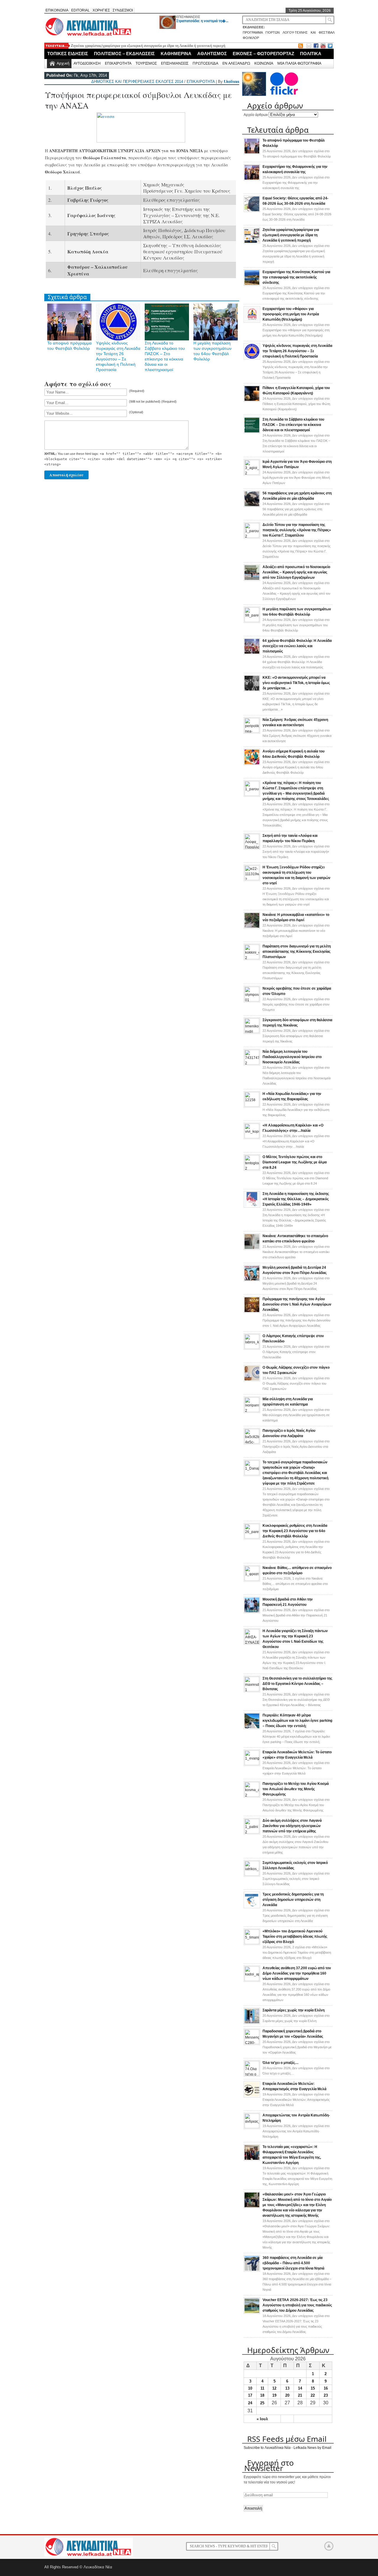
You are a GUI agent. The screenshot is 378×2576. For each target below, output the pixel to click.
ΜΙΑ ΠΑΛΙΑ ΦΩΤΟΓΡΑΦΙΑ (299, 63)
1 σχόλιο (295, 1584)
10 (250, 2388)
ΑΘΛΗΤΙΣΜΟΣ (212, 54)
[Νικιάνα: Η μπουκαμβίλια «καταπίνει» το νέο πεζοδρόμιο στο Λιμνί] (252, 927)
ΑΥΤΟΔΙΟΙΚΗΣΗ (87, 63)
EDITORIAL (80, 10)
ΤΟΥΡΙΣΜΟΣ (146, 63)
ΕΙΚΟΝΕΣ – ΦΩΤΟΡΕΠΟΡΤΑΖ (263, 54)
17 (250, 2395)
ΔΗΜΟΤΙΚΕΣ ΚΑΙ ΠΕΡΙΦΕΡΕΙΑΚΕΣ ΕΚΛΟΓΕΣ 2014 (137, 82)
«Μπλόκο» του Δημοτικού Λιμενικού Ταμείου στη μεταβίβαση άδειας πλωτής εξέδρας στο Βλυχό (295, 1936)
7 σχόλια (296, 1737)
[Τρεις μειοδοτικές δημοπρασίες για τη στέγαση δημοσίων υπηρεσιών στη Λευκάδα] (252, 1907)
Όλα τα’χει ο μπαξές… (281, 2063)
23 (326, 2395)
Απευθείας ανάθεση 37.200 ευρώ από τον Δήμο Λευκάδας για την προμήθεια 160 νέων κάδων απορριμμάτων (297, 1973)
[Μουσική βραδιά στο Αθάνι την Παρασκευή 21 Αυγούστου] (252, 1612)
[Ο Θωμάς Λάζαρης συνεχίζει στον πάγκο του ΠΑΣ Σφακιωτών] (252, 1380)
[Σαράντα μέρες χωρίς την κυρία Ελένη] (252, 2023)
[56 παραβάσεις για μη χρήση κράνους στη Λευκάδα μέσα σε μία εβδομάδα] (252, 506)
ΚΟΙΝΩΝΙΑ (264, 63)
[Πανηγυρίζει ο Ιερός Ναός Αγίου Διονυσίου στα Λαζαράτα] (252, 1442)
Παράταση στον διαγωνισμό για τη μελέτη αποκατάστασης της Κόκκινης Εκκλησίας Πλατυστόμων (297, 952)
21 (300, 2395)
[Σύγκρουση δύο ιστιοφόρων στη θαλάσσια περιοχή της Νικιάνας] (252, 1032)
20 (287, 2395)
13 (287, 2388)
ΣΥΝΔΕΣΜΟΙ (123, 10)
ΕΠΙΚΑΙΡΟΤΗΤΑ (118, 63)
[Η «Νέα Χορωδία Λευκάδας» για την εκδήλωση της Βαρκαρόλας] (252, 1106)
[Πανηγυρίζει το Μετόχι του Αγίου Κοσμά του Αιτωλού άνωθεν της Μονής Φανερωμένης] (252, 1796)
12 (274, 2388)
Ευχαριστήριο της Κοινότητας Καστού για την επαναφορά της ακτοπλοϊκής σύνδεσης (296, 277)
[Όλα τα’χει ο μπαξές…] (252, 2075)
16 (326, 2388)
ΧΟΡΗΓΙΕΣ (101, 10)
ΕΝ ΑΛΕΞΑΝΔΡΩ (236, 63)
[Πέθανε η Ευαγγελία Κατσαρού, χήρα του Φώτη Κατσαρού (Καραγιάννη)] (252, 401)
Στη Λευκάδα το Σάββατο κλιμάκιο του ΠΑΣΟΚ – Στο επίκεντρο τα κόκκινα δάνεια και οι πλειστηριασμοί (293, 425)
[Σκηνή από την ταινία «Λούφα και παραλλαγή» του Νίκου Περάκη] (252, 847)
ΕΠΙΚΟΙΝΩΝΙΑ (57, 10)
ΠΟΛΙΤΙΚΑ (311, 54)
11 (262, 2388)
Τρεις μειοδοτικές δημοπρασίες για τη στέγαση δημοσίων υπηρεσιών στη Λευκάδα (293, 1900)
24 (250, 2403)
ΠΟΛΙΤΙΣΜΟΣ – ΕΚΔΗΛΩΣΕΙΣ (124, 54)
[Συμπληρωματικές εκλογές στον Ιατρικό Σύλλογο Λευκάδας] (252, 1875)
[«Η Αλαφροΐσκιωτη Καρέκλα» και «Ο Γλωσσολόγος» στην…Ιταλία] (252, 1137)
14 (300, 2388)
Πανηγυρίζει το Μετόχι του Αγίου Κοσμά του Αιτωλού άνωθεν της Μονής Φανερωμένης (296, 1789)
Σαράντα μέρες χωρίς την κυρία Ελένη (294, 2010)
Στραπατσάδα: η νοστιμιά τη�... (202, 21)
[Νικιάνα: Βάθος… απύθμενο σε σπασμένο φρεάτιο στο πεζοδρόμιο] (252, 1580)
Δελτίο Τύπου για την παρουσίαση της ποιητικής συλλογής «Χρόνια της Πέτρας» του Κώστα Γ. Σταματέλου (297, 530)
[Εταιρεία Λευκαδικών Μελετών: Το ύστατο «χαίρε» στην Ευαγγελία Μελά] (252, 1764)
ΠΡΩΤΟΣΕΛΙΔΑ (205, 63)
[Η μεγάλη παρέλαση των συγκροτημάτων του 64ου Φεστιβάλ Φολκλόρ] (252, 621)
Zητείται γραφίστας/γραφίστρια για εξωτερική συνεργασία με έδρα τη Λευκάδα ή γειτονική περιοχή (148, 46)
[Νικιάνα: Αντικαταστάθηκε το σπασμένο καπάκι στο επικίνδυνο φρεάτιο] (252, 1249)
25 (262, 2403)
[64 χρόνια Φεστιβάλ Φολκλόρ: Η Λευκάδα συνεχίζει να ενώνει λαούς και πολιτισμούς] (252, 653)
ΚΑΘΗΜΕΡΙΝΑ (176, 54)
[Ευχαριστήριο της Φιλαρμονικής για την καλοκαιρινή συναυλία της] (252, 179)
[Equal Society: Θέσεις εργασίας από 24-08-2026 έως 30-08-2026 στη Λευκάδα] (252, 211)
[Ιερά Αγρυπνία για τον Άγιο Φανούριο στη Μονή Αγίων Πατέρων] (252, 473)
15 (313, 2388)
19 (274, 2395)
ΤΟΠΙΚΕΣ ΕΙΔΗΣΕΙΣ (68, 54)
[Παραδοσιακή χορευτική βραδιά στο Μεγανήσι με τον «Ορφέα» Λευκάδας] (252, 2043)
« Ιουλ (262, 2419)
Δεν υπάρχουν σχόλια (296, 183)
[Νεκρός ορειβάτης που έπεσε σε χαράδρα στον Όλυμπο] (252, 1000)
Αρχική (63, 63)
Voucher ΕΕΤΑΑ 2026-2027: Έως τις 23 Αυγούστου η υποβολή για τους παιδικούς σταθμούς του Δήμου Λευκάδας (297, 2305)
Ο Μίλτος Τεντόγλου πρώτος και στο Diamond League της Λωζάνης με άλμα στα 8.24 (295, 1162)
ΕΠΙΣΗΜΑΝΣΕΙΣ (188, 17)
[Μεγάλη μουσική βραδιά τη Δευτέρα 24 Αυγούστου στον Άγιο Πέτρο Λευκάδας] (252, 1280)
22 (313, 2395)
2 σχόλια (297, 1952)
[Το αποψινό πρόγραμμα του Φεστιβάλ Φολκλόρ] (252, 153)
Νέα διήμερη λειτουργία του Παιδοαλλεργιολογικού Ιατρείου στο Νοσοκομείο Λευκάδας (292, 1057)
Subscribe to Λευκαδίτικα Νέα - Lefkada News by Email (287, 2448)
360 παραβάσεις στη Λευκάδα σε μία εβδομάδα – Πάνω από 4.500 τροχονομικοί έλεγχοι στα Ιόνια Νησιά (293, 2263)
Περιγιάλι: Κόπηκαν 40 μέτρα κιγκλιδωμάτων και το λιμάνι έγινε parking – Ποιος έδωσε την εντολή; (297, 1721)
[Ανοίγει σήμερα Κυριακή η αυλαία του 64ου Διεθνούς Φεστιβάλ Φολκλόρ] (252, 764)
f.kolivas (232, 82)
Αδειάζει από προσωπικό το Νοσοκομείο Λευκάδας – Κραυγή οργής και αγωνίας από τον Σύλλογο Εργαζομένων (296, 572)
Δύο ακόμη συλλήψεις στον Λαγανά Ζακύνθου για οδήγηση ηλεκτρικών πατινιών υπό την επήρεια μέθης (292, 1826)
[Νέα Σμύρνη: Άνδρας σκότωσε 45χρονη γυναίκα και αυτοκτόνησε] (252, 732)
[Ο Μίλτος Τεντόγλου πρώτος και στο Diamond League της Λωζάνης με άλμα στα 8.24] (252, 1169)
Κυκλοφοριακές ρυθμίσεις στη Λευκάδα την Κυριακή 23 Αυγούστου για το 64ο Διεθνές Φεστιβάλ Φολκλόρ (295, 1531)
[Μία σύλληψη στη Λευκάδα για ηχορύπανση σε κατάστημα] (252, 1411)
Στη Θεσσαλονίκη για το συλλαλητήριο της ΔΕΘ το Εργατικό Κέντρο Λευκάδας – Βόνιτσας (297, 1684)
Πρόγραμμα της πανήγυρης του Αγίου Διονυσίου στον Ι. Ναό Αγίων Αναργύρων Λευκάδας (297, 1304)
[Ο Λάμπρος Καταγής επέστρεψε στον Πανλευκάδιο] (252, 1348)
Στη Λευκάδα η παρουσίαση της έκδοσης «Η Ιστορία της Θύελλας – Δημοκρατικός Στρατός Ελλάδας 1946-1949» (296, 1199)
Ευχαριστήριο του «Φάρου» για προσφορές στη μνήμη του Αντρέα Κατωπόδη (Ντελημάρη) (291, 314)
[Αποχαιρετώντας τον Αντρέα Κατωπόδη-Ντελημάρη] (252, 2127)
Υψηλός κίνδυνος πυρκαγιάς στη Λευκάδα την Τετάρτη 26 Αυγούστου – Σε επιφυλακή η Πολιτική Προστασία (297, 351)
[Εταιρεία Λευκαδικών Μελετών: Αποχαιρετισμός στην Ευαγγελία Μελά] (252, 2096)
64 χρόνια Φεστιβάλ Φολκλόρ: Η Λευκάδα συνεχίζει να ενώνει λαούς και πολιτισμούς (297, 646)
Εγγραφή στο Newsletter (269, 2465)
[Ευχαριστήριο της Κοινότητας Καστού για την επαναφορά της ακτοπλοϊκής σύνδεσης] (252, 285)
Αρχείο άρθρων (256, 115)
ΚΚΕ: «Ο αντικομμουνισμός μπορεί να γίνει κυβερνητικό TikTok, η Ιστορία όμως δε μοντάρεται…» (296, 683)
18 (262, 2395)
